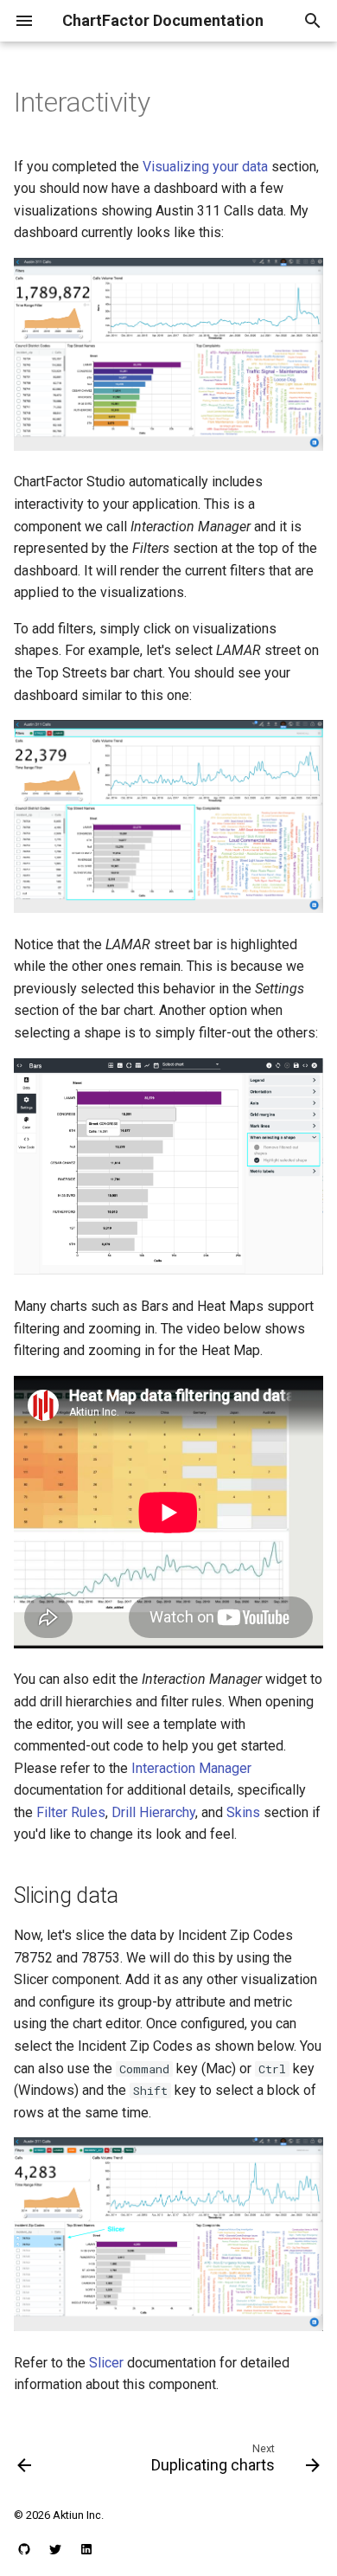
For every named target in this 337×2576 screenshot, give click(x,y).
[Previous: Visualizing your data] (25, 2462)
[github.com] (24, 2548)
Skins (243, 1812)
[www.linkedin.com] (86, 2548)
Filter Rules (71, 1812)
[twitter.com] (55, 2548)
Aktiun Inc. (78, 2515)
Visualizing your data (205, 167)
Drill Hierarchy (153, 1812)
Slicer (106, 2363)
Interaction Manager (191, 1768)
